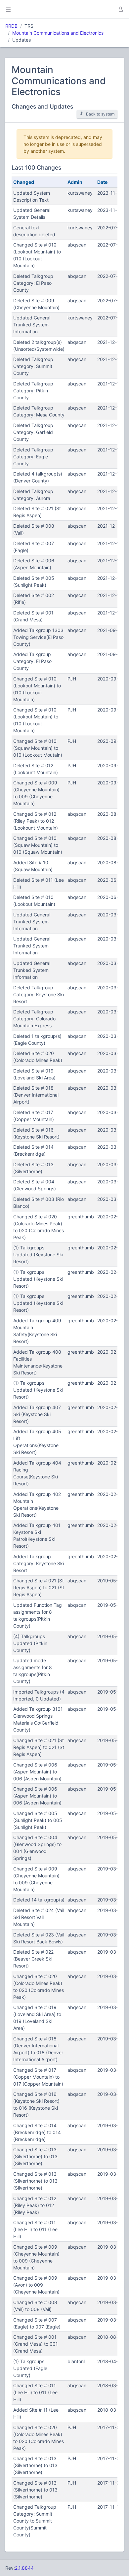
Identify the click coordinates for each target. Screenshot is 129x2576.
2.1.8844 (24, 2568)
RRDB (11, 26)
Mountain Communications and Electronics (58, 33)
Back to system (100, 114)
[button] (120, 9)
